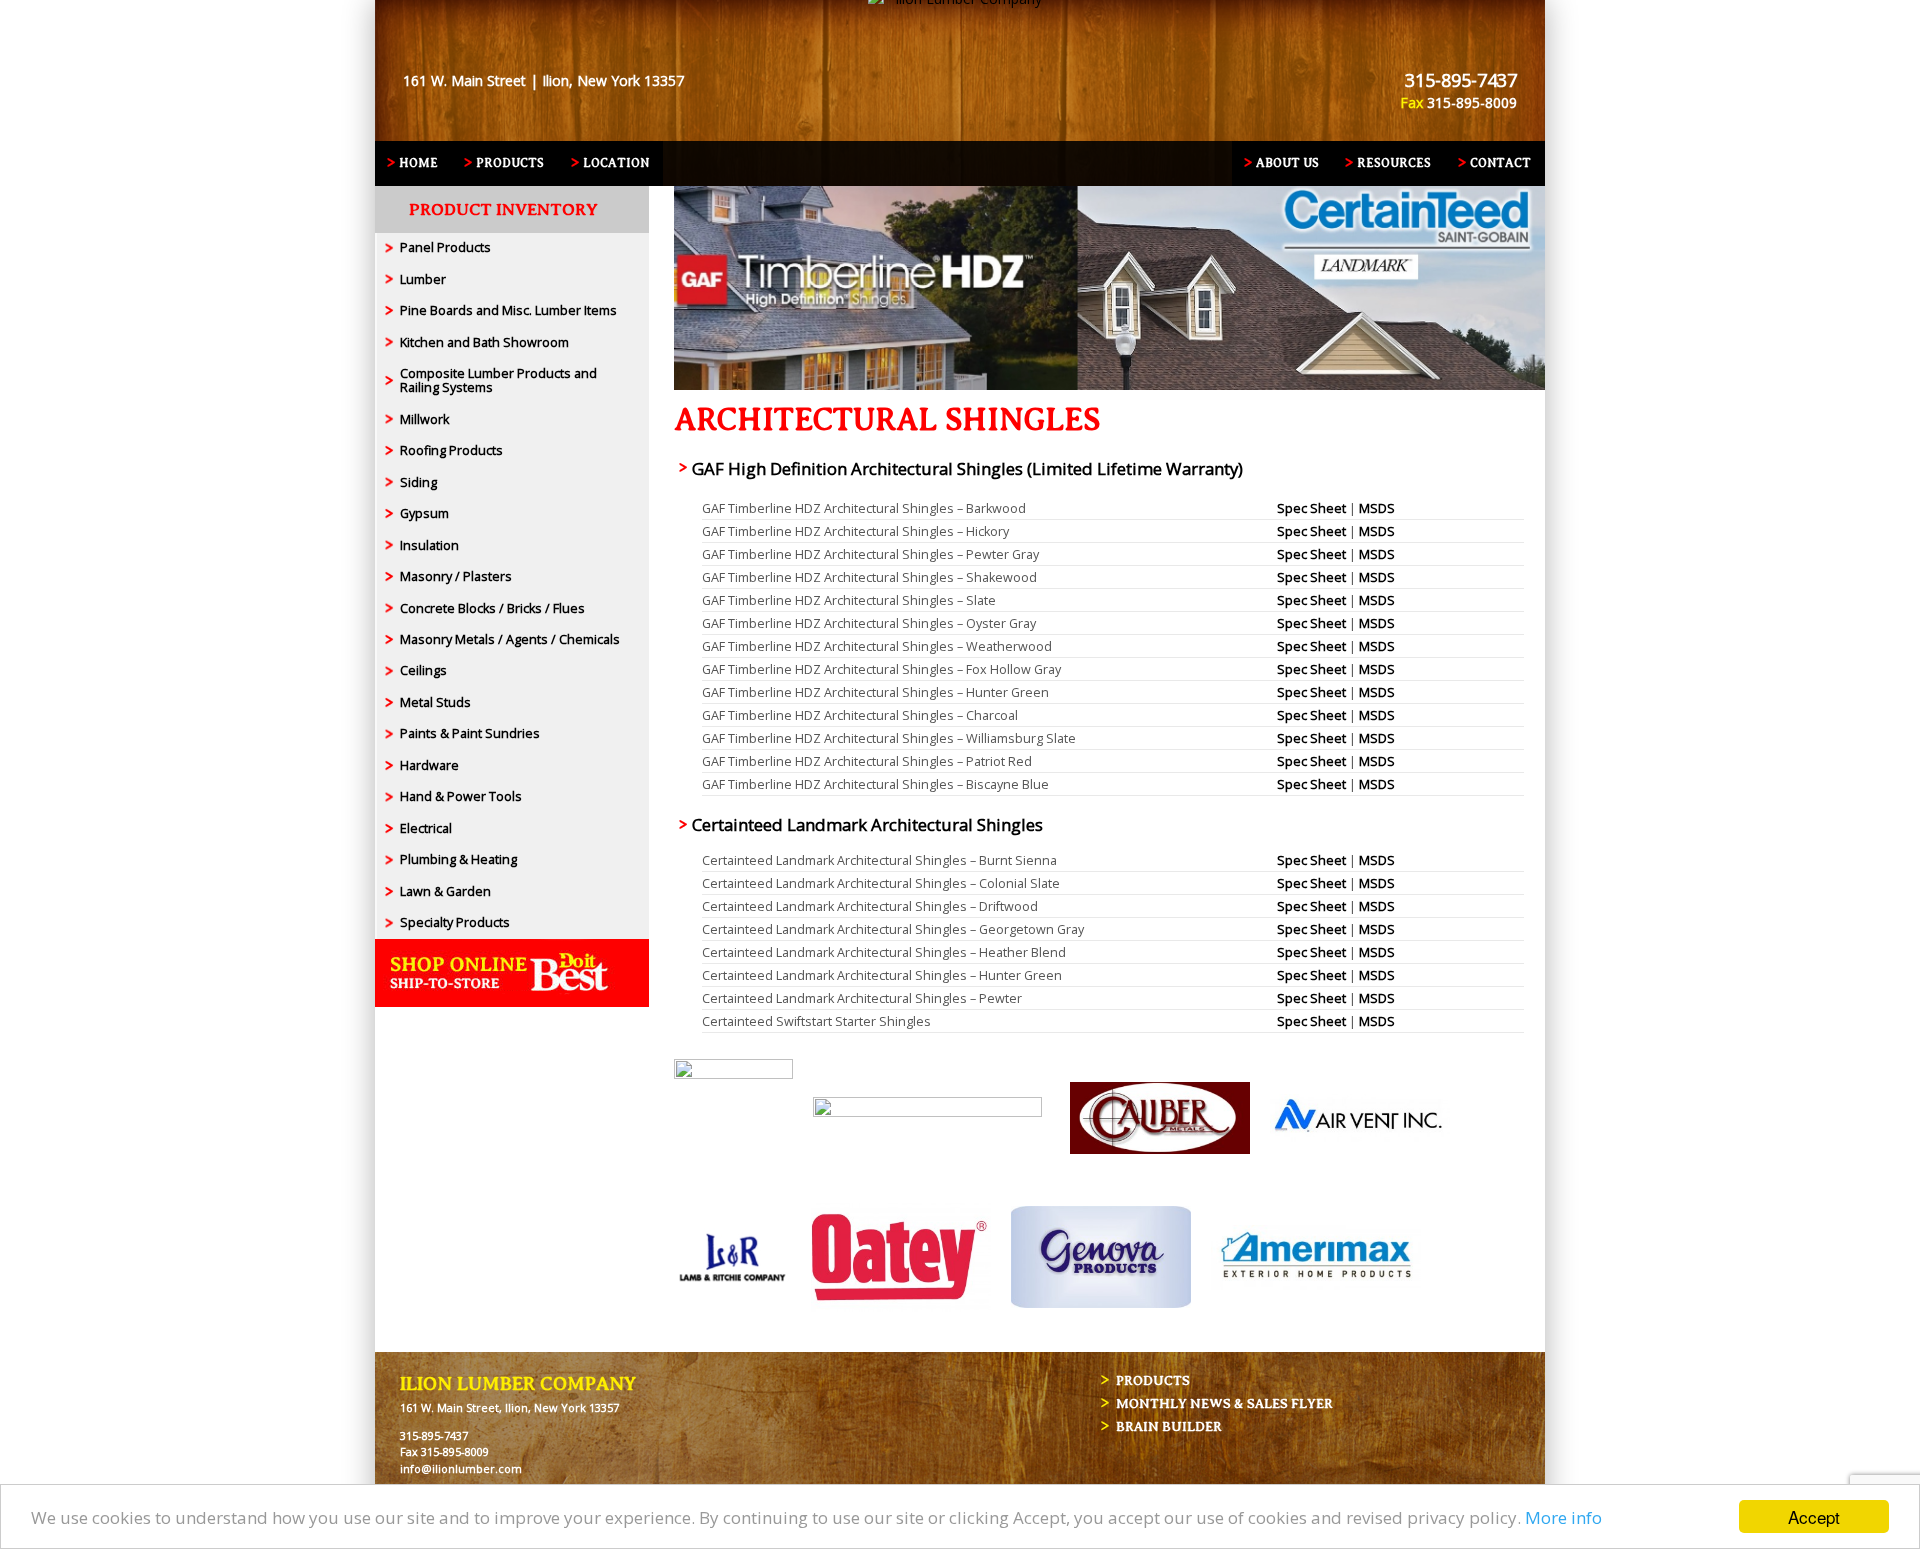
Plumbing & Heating (458, 859)
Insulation (429, 545)
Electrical (426, 828)
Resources (1394, 163)
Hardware (429, 765)
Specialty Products (455, 922)
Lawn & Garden (445, 891)
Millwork (424, 419)
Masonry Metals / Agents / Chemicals (510, 639)
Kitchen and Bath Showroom (484, 342)
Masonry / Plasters (456, 576)
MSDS (1377, 508)
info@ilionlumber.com (461, 1468)
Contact (1500, 163)
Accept (1814, 1516)
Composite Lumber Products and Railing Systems (498, 380)
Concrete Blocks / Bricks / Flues (492, 608)
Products (510, 163)
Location (616, 163)
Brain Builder (1169, 1426)
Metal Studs (435, 702)
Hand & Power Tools (461, 796)
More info (1563, 1517)
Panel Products (445, 247)
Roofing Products (451, 450)
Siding (418, 482)
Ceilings (423, 670)
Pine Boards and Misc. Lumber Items (508, 310)
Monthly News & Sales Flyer (1224, 1403)
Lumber (423, 279)
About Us (1287, 163)
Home (418, 163)
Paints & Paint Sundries (470, 733)
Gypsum (424, 513)
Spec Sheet (1311, 508)
